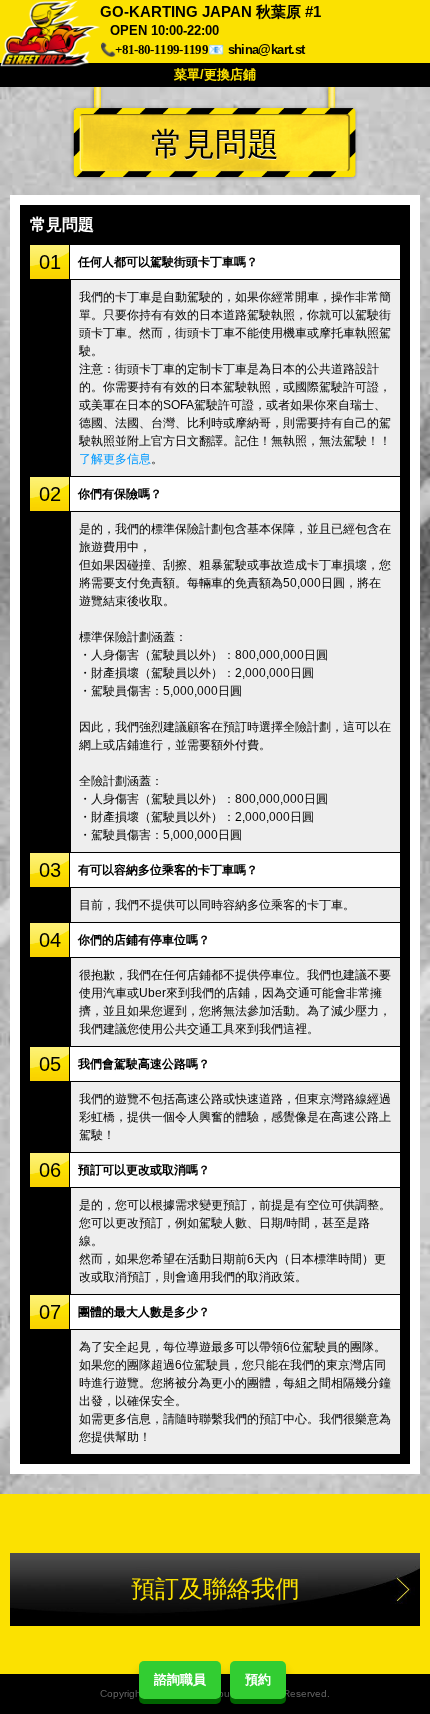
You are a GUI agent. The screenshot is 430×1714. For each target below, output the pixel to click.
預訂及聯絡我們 (215, 1588)
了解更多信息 (115, 459)
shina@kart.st (266, 49)
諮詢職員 (180, 1679)
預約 (258, 1679)
